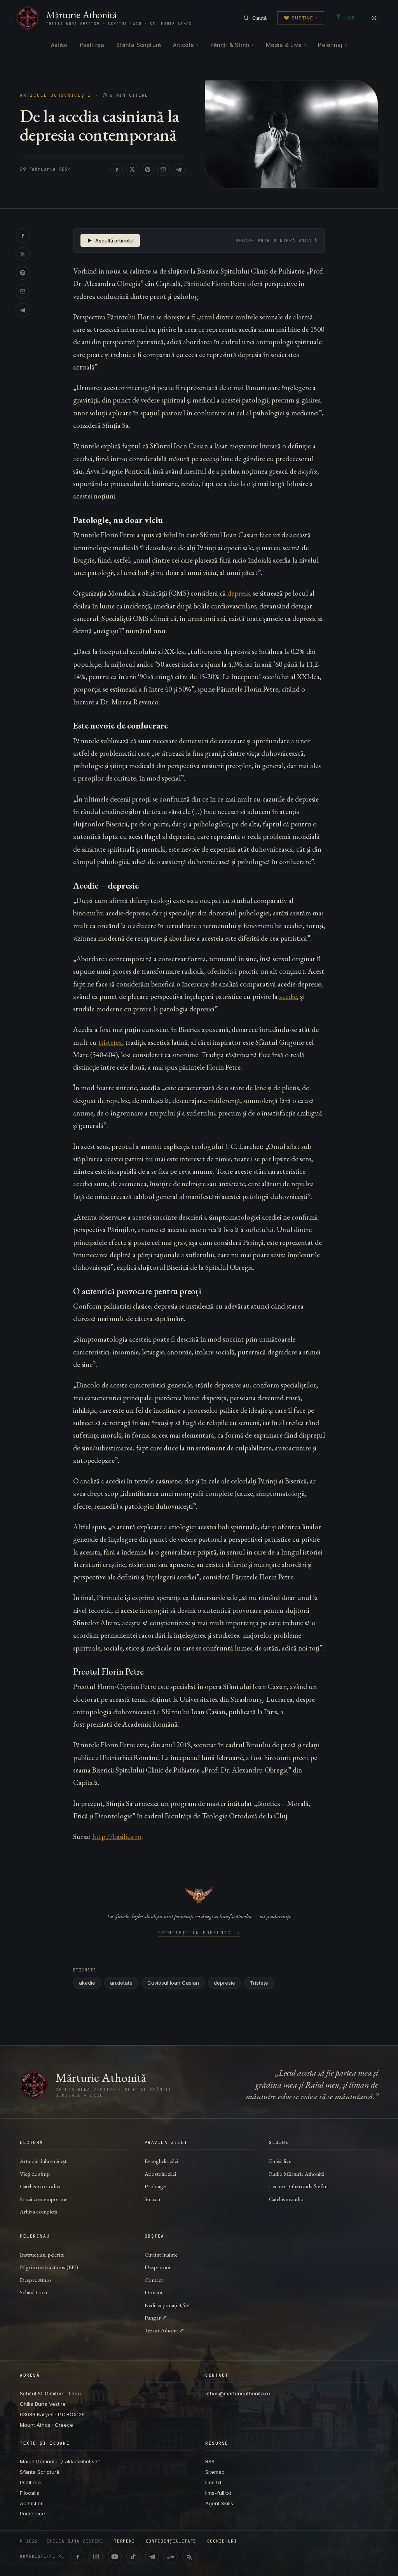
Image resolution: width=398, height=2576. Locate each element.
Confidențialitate (171, 2541)
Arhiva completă (38, 2211)
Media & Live (286, 45)
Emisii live (280, 2161)
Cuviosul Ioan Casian (173, 1983)
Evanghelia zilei (161, 2161)
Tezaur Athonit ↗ (164, 2330)
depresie (224, 1983)
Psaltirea (92, 45)
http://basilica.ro (117, 1836)
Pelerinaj (332, 45)
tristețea (110, 1042)
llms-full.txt (218, 2493)
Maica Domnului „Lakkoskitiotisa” (60, 2461)
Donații (153, 2292)
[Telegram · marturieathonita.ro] (152, 2557)
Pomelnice (32, 2513)
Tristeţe (259, 1983)
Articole (186, 45)
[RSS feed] (189, 2557)
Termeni (124, 2541)
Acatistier (31, 2503)
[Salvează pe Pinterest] (148, 169)
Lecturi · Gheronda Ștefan (298, 2186)
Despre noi (157, 2267)
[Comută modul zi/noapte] (374, 18)
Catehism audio (286, 2199)
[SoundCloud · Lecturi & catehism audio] (171, 2557)
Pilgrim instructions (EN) (49, 2267)
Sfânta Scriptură (139, 45)
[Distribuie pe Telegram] (179, 169)
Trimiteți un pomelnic (199, 1933)
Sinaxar (153, 2199)
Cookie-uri (222, 2541)
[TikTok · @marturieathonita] (133, 2557)
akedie (87, 1983)
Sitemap (215, 2472)
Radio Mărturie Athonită (297, 2174)
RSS (210, 2461)
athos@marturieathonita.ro (238, 2393)
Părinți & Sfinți (232, 45)
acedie (288, 996)
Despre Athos (36, 2280)
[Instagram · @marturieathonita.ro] (96, 2557)
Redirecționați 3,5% (167, 2305)
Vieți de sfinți (35, 2174)
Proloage (155, 2186)
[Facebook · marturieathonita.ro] (77, 2557)
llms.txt (213, 2482)
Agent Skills (219, 2503)
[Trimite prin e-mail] (163, 169)
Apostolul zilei (160, 2174)
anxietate (121, 1983)
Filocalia (30, 2493)
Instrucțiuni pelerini (42, 2254)
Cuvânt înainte (161, 2254)
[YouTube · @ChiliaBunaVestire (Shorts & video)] (115, 2557)
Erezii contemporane (44, 2199)
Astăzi (59, 45)
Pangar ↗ (156, 2317)
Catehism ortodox (40, 2186)
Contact (154, 2280)
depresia (239, 593)
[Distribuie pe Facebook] (117, 169)
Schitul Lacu (33, 2292)
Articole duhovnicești (56, 95)
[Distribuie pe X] (132, 169)
